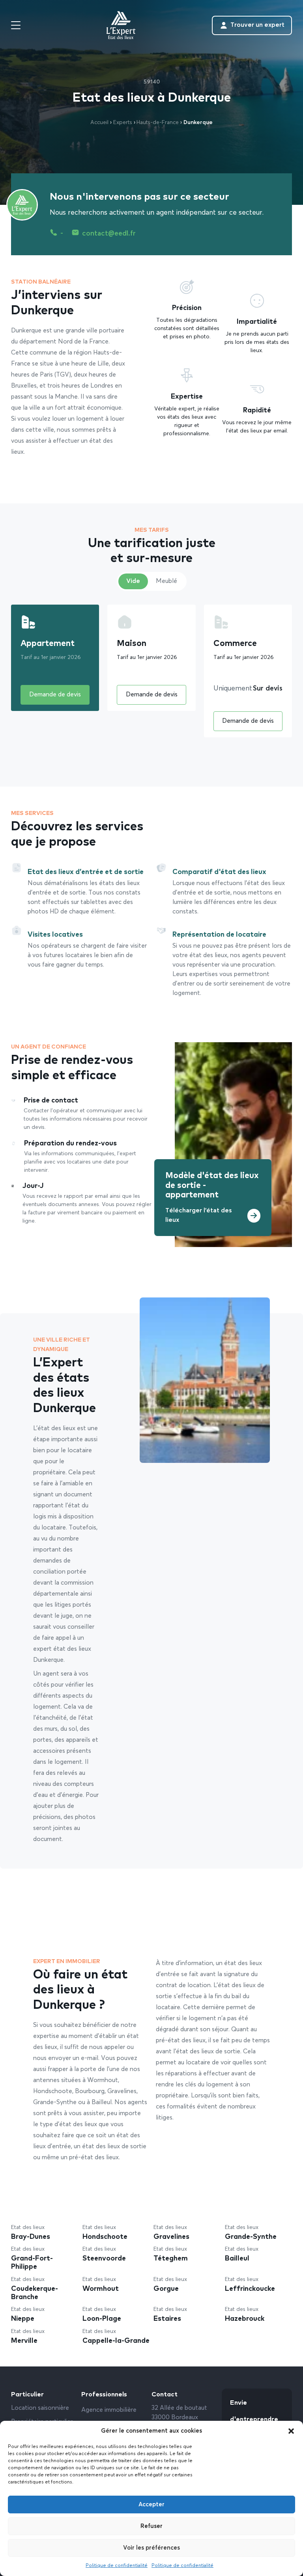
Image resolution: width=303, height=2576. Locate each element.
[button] (291, 2431)
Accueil (99, 122)
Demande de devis (55, 695)
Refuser (151, 2526)
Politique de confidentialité (117, 2566)
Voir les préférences (151, 2548)
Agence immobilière (109, 2410)
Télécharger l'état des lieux (198, 1216)
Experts (123, 122)
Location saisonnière (40, 2408)
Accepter (151, 2505)
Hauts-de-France (158, 122)
